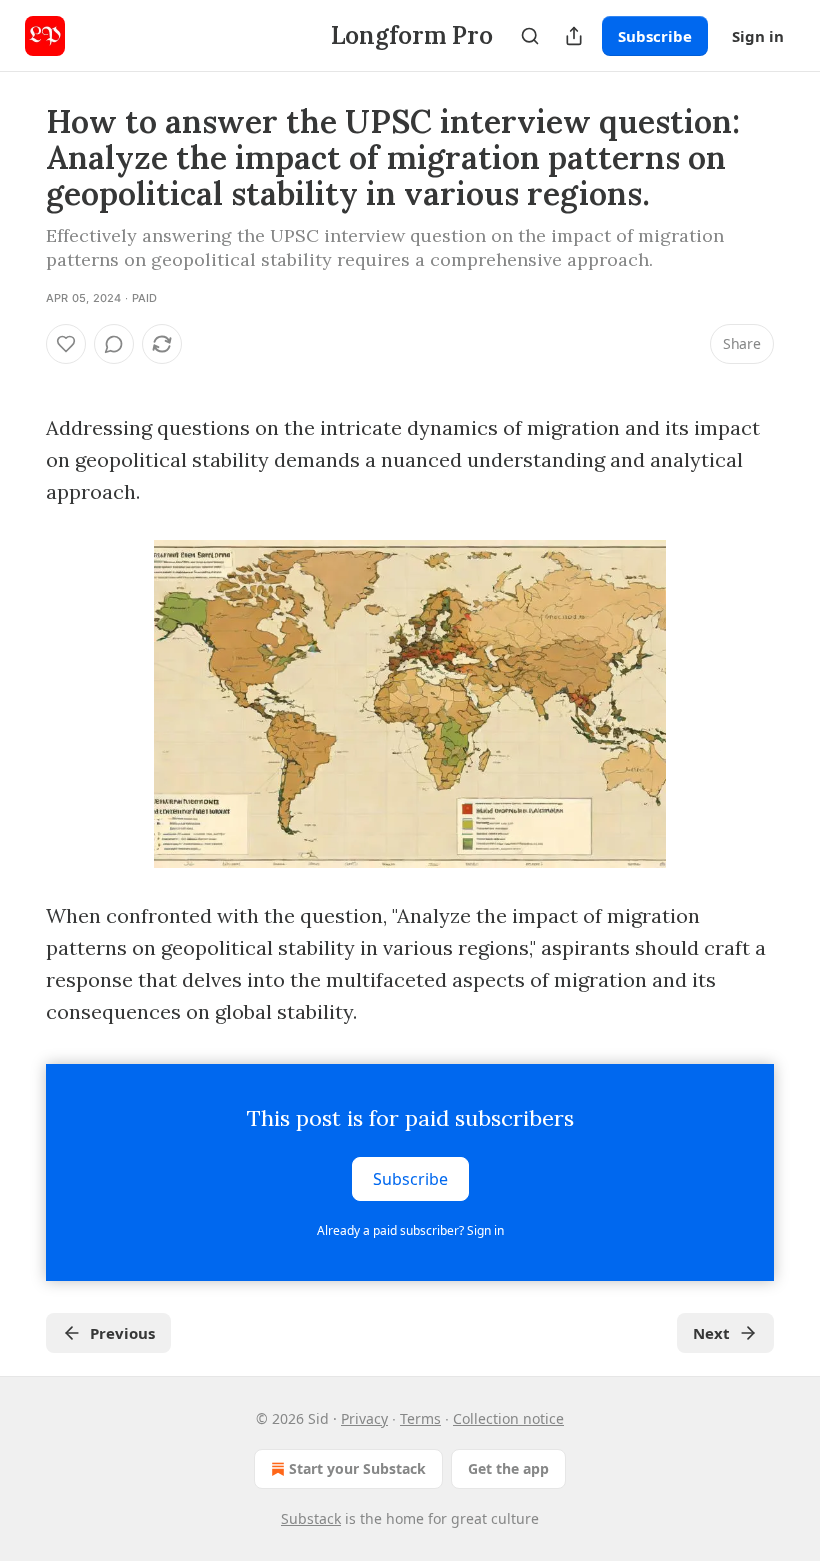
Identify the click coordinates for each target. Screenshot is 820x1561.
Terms (420, 1418)
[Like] (66, 344)
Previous (122, 1333)
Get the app (508, 1468)
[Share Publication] (574, 36)
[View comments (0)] (114, 344)
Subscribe (655, 36)
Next (711, 1333)
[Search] (530, 36)
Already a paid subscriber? (410, 1230)
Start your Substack (357, 1468)
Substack (311, 1518)
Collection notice (508, 1418)
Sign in (758, 36)
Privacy (364, 1418)
